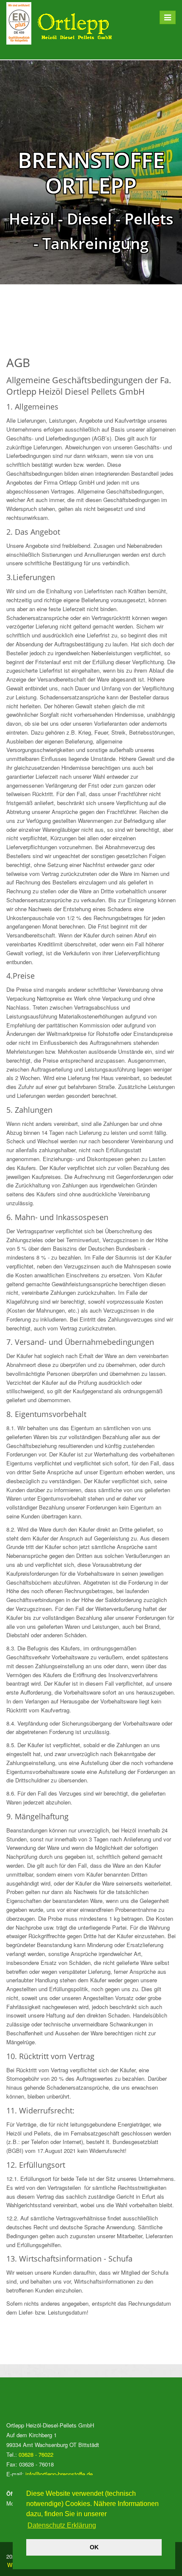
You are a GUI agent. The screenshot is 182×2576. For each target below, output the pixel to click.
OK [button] (94, 2547)
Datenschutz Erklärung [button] (62, 2525)
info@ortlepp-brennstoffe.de (59, 2474)
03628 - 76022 (36, 2454)
